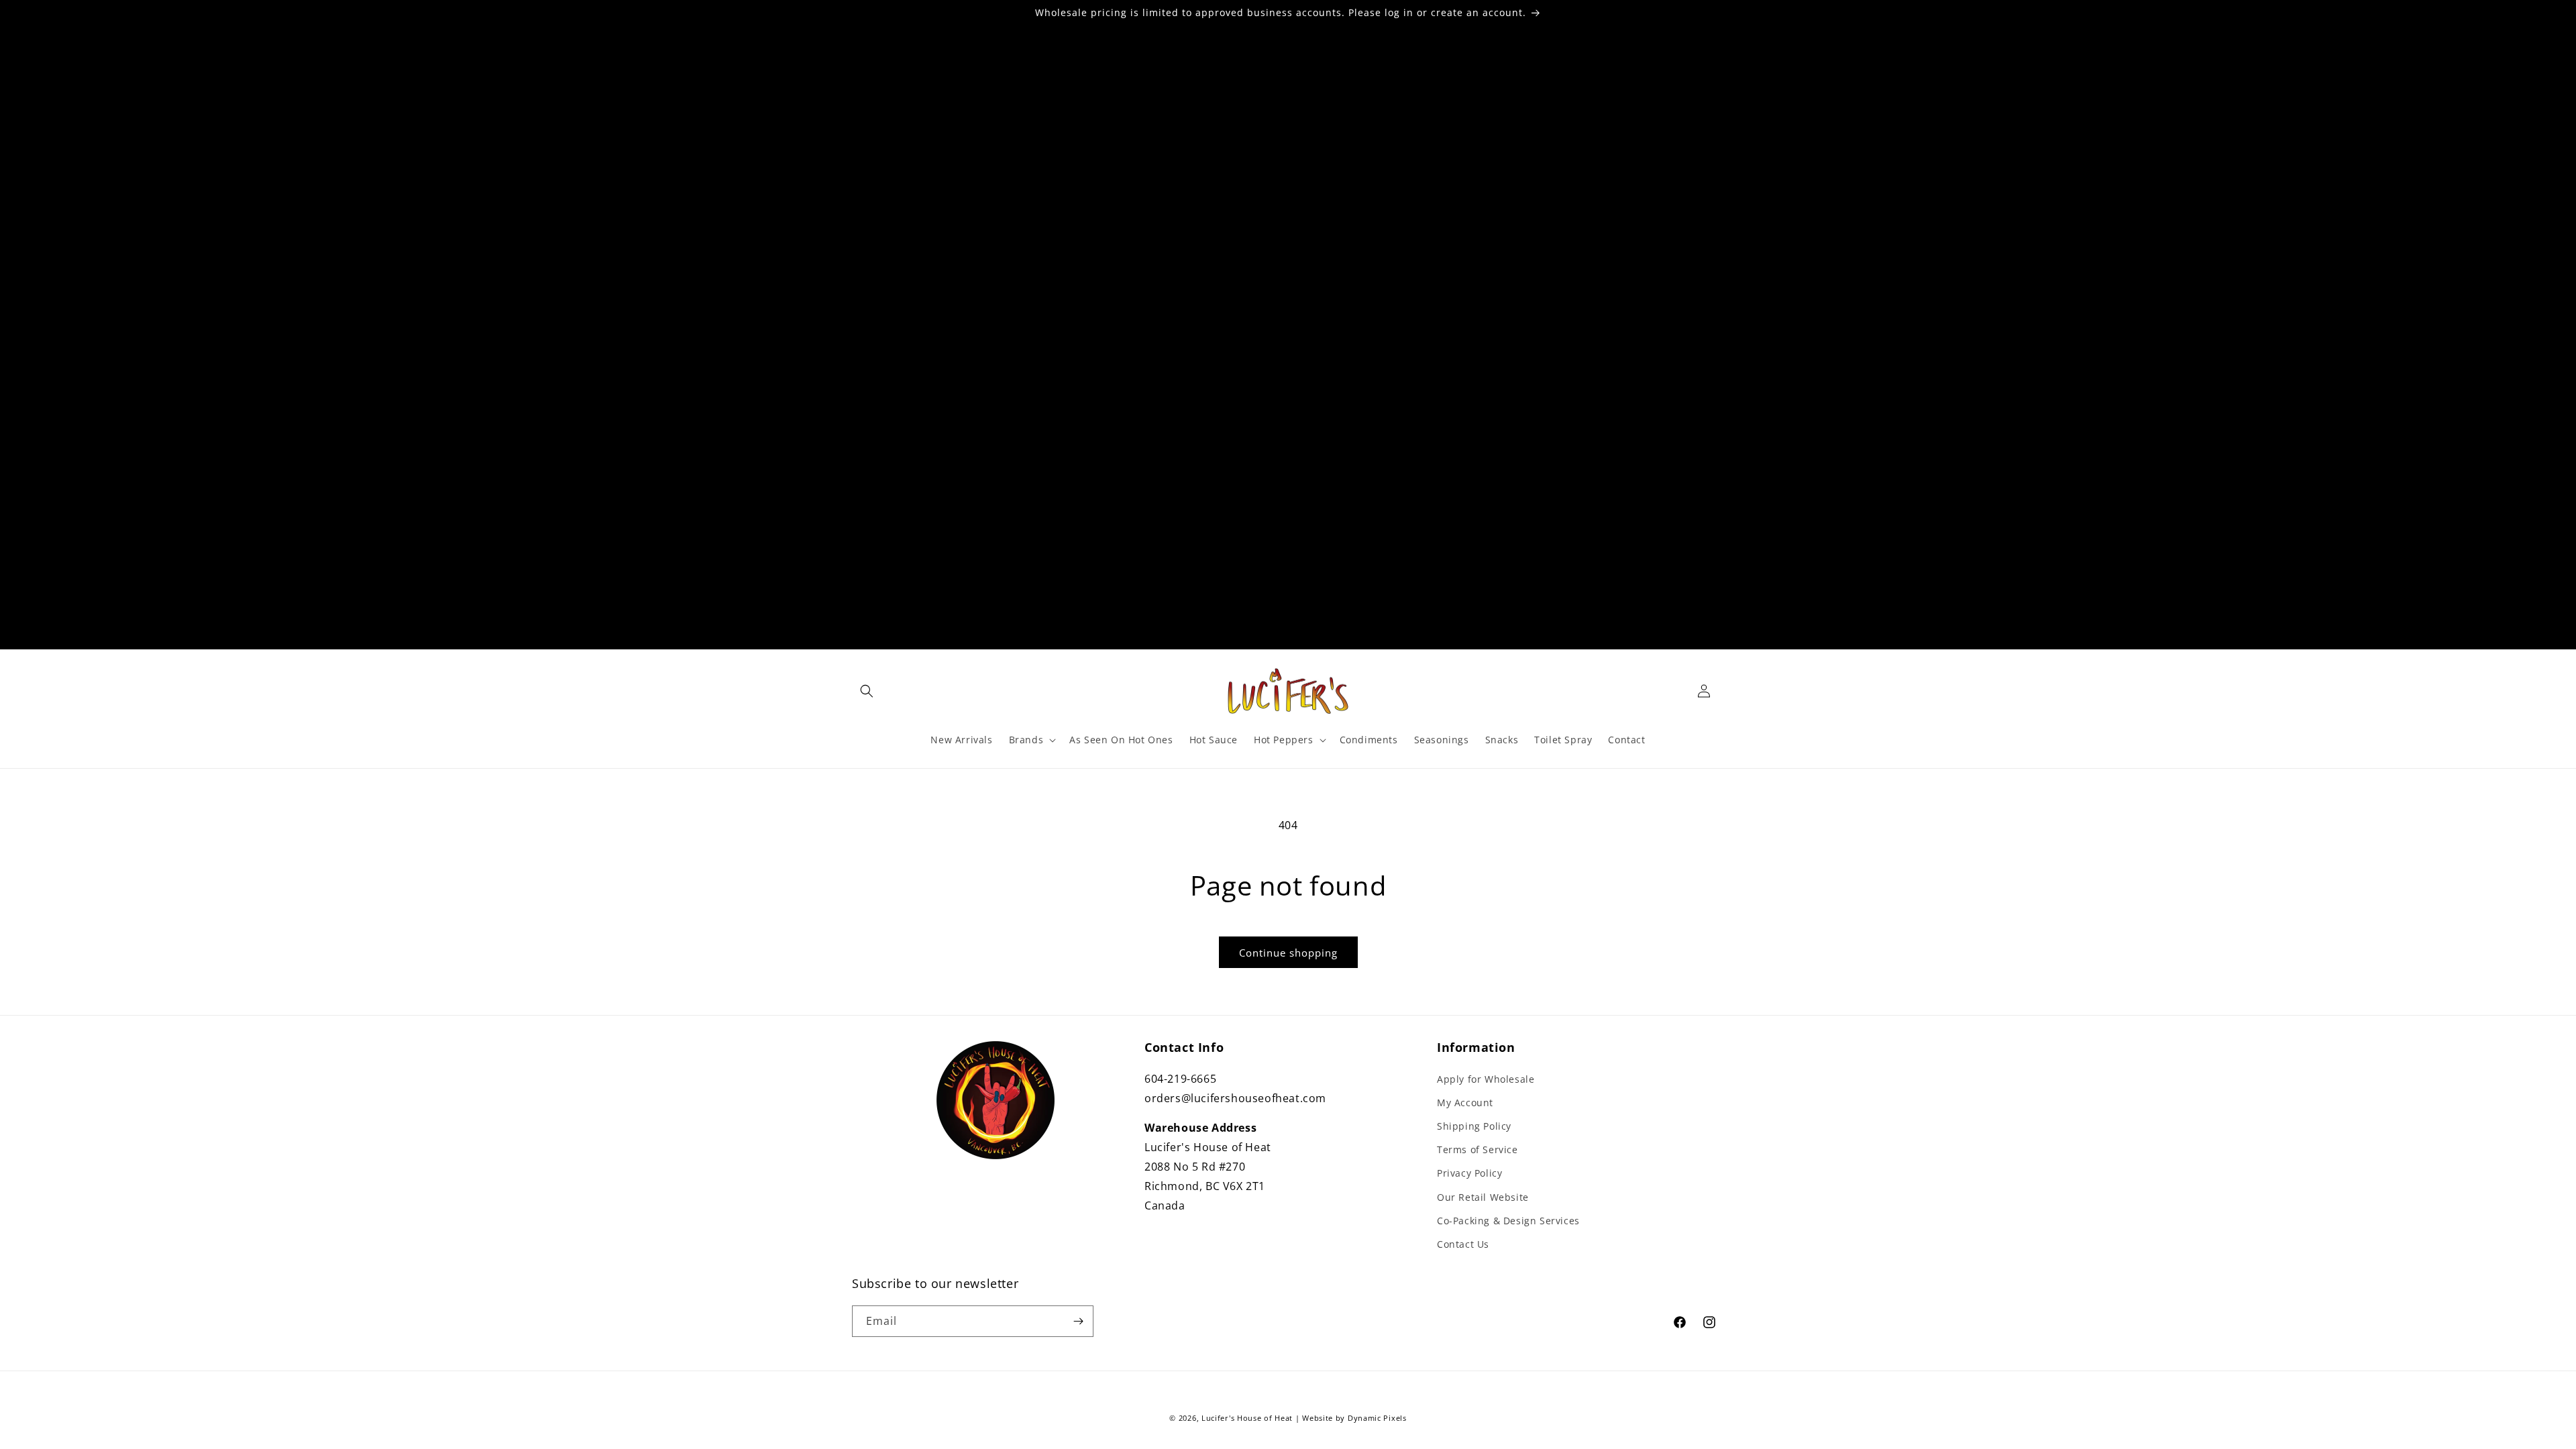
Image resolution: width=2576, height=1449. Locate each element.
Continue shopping (1288, 953)
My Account (1465, 1103)
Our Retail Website (1483, 1197)
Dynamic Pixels (1377, 1418)
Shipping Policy (1474, 1126)
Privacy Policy (1469, 1173)
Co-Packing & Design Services (1508, 1221)
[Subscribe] (1078, 1321)
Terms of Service (1478, 1149)
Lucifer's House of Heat (1247, 1418)
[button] (867, 691)
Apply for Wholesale (1486, 1079)
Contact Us (1463, 1244)
